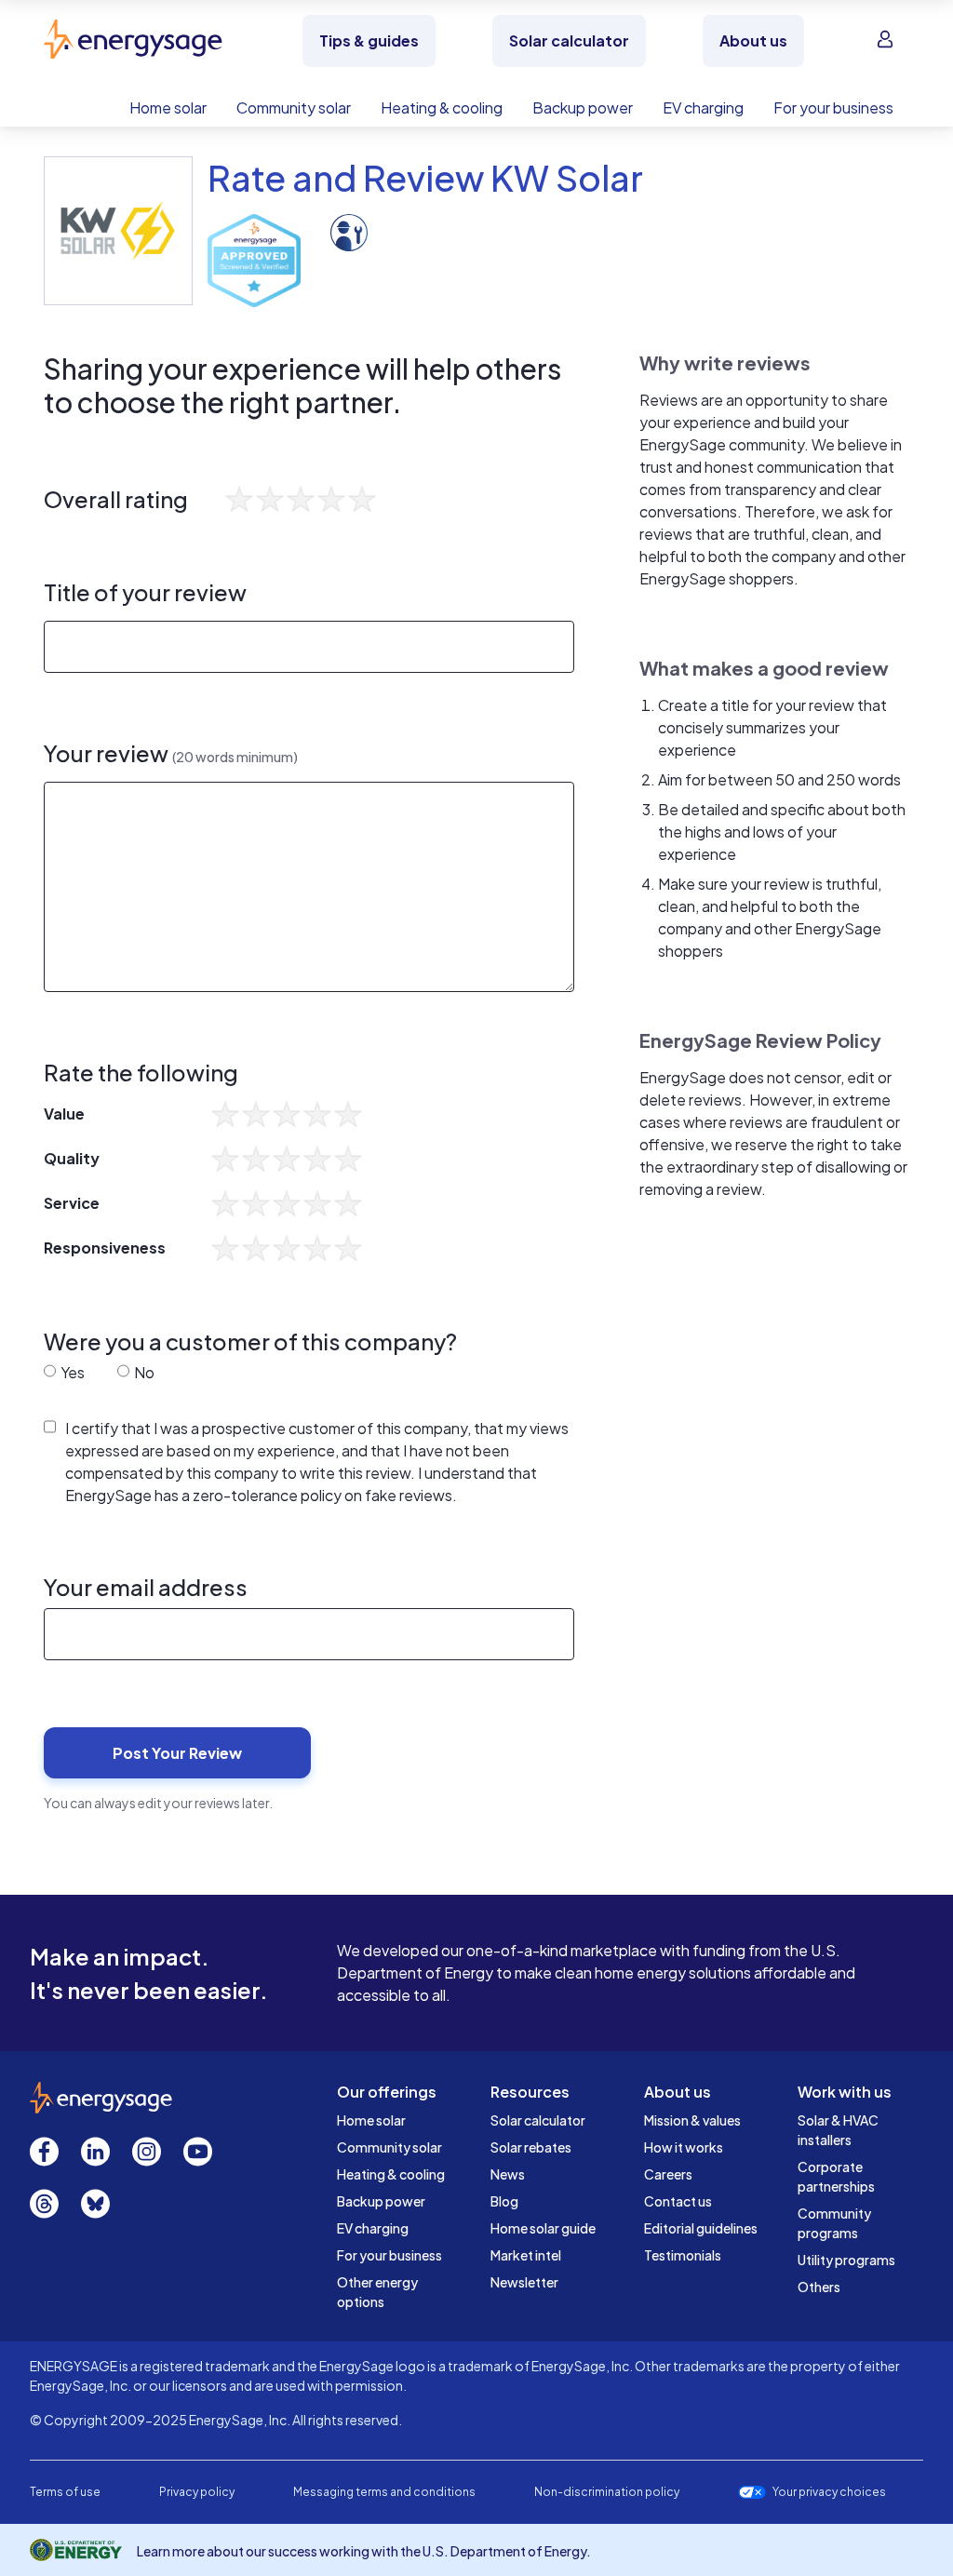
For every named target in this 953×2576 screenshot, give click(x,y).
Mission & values (692, 2120)
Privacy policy (197, 2492)
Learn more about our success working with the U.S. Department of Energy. (364, 2551)
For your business (389, 2255)
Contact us (678, 2201)
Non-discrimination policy (607, 2492)
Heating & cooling (391, 2174)
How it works (684, 2147)
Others (819, 2287)
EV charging (373, 2228)
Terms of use (65, 2492)
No (143, 1372)
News (508, 2174)
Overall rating (116, 499)
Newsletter (524, 2282)
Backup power (381, 2201)
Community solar (389, 2147)
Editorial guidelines (701, 2228)
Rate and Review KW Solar (425, 177)
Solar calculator (538, 2120)
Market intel (526, 2255)
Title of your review (145, 592)
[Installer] (349, 230)
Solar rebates (531, 2147)
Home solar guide (543, 2228)
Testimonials (683, 2255)
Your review (171, 753)
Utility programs (846, 2260)
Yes (71, 1372)
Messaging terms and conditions (384, 2492)
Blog (504, 2201)
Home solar (371, 2120)
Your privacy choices (829, 2492)
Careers (668, 2174)
